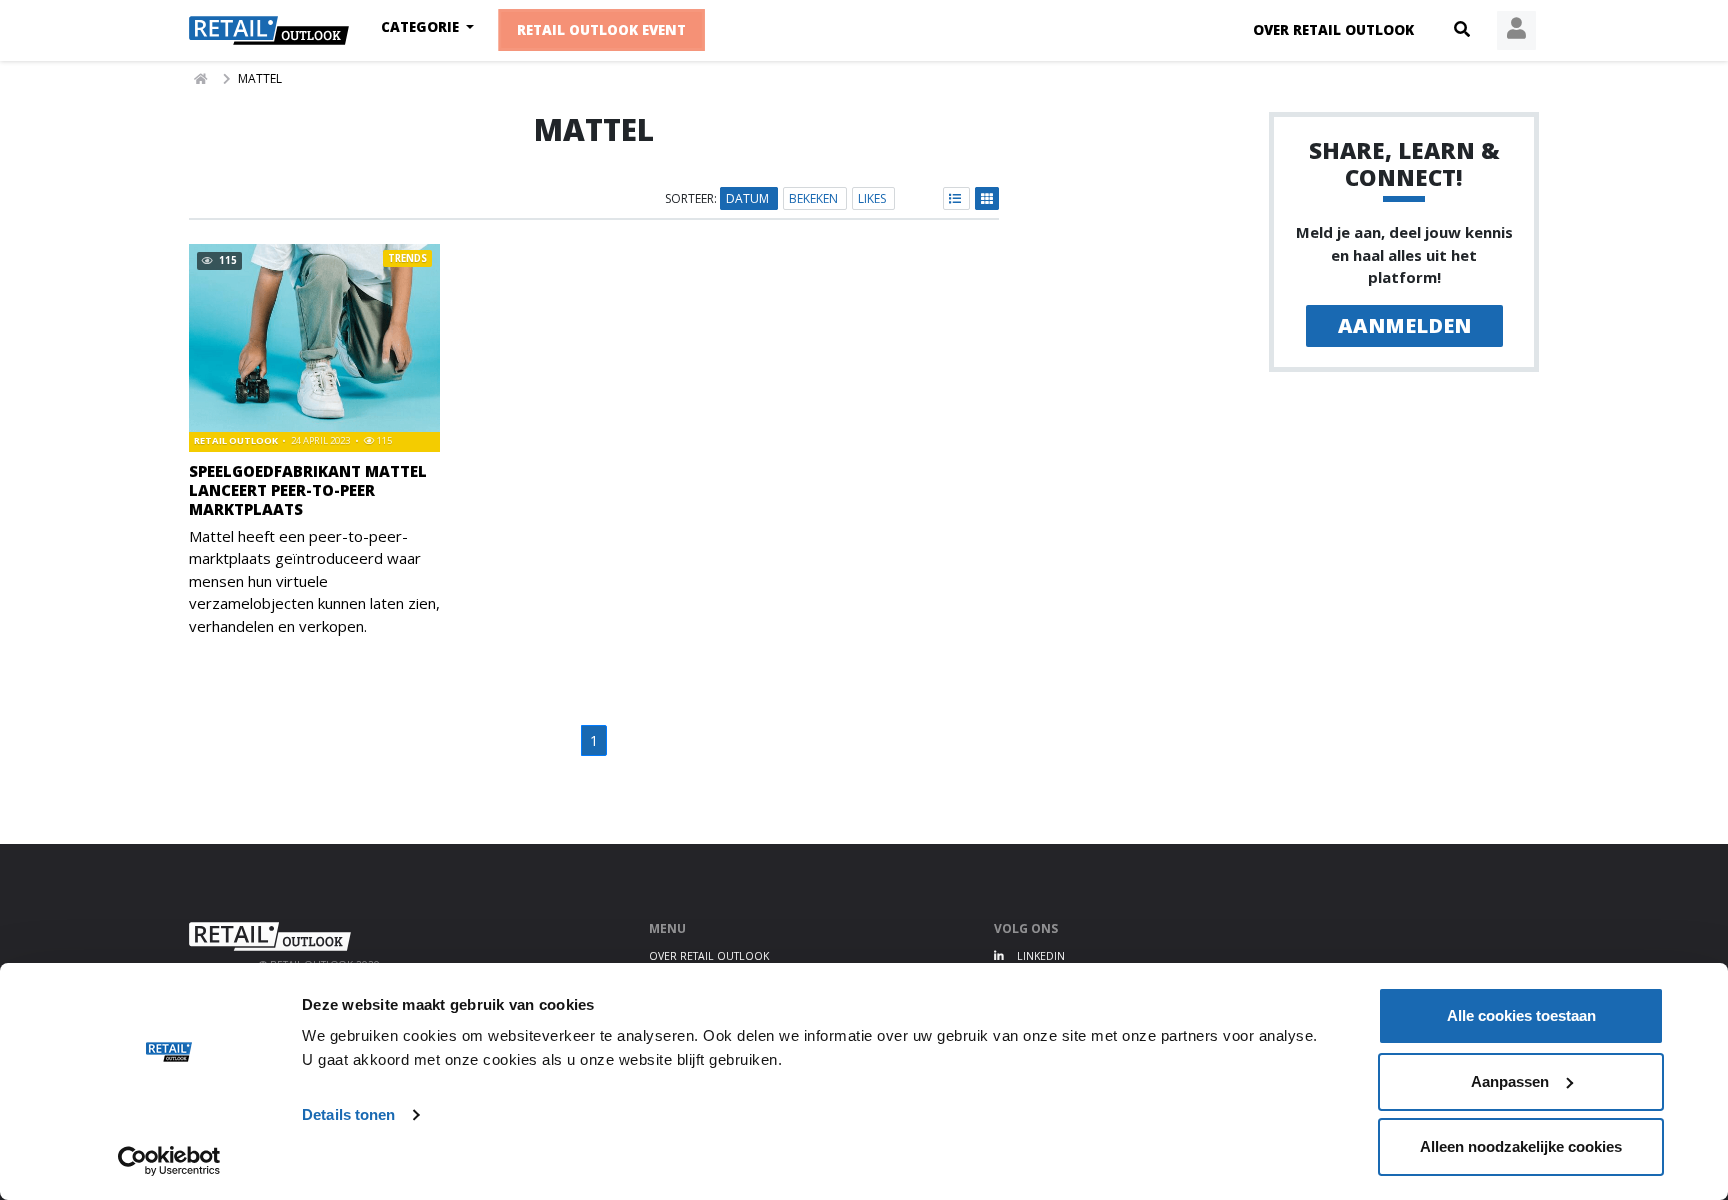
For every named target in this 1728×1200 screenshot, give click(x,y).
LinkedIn (1039, 956)
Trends (407, 258)
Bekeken (815, 198)
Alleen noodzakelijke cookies (1521, 1146)
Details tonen (348, 1114)
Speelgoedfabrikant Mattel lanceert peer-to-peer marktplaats (308, 490)
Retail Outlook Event (602, 30)
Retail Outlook (237, 440)
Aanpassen (1510, 1081)
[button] (1462, 30)
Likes (873, 198)
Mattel (260, 78)
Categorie (422, 27)
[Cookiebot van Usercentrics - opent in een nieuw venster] (169, 1161)
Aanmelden (1404, 325)
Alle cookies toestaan (1521, 1015)
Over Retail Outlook (1333, 30)
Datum (749, 198)
